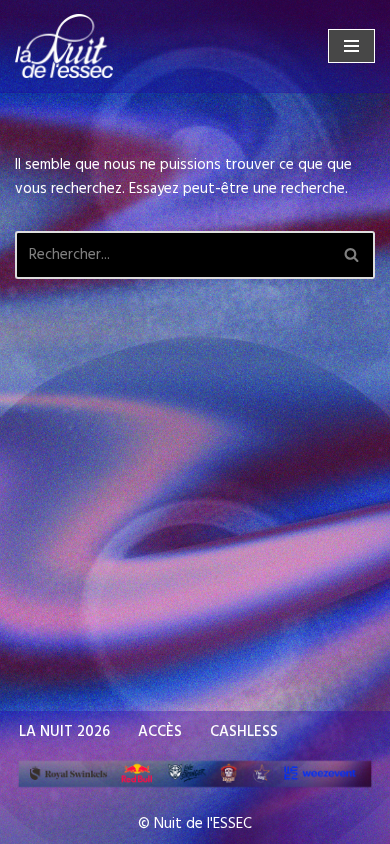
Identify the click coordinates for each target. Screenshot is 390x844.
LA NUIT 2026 (64, 732)
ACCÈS (160, 732)
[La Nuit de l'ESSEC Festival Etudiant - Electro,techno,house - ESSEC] (64, 46)
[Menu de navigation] (351, 46)
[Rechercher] (352, 255)
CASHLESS (244, 732)
